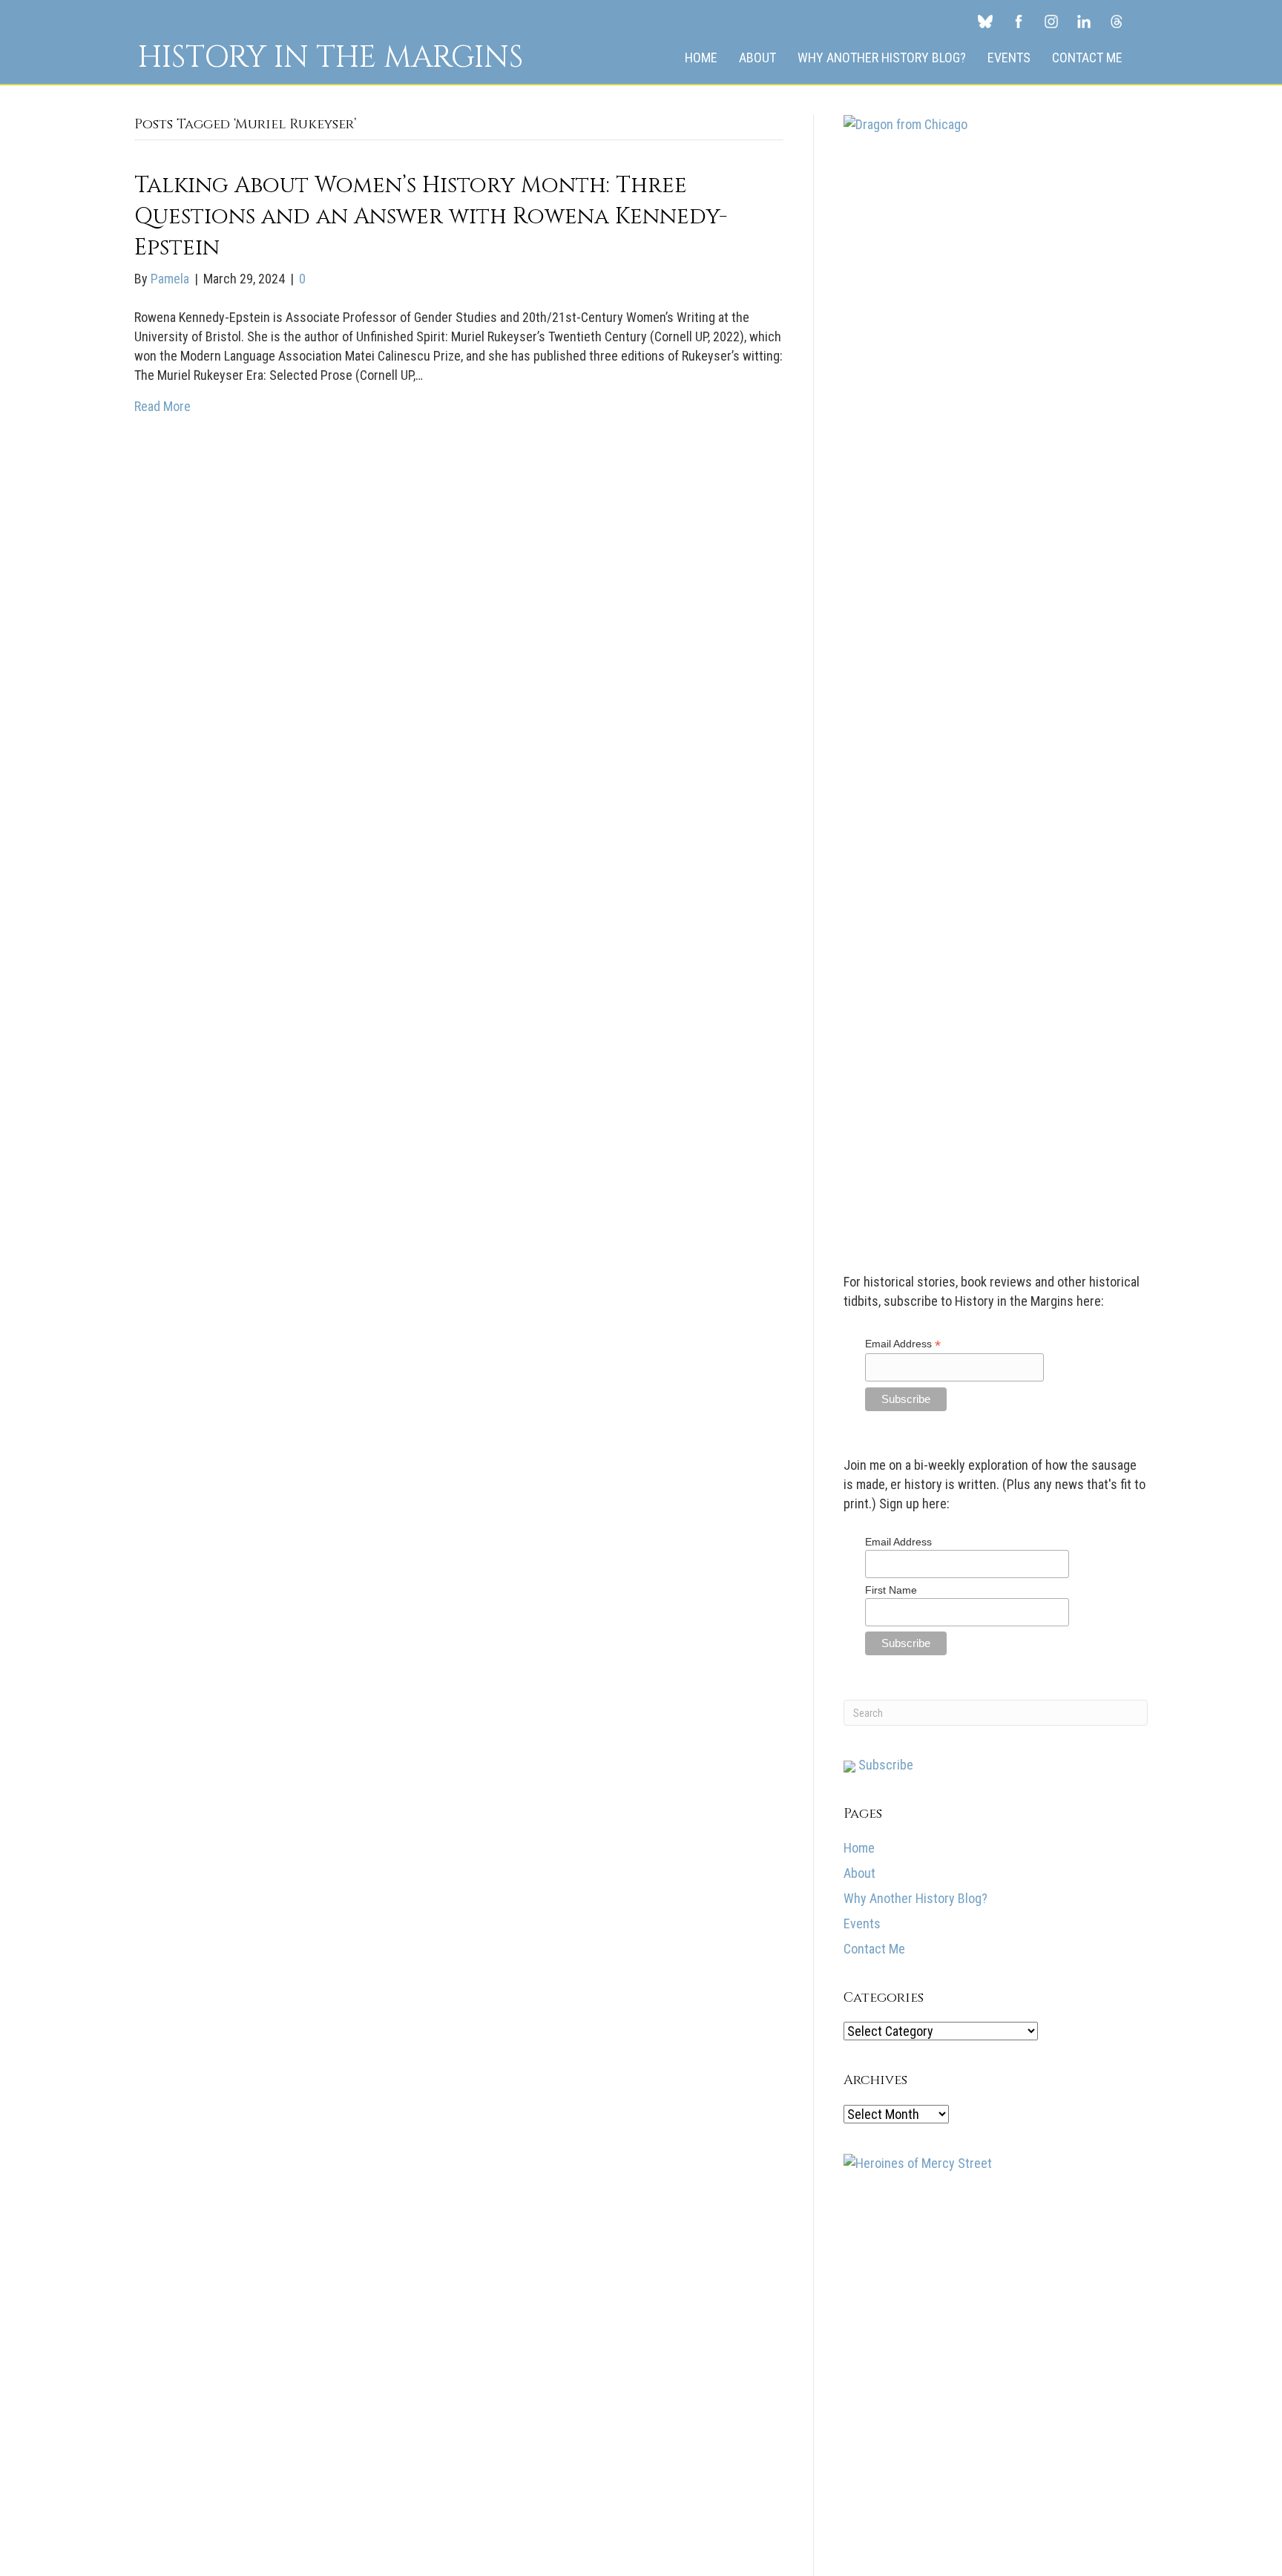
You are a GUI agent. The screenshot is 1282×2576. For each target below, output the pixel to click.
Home (701, 57)
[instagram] (1051, 21)
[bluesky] (985, 21)
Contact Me (1087, 57)
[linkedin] (1084, 21)
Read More (162, 406)
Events (1009, 57)
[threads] (1117, 21)
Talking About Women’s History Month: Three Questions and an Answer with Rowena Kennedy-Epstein (431, 217)
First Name (891, 1590)
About (757, 57)
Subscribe (884, 1765)
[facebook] (1019, 21)
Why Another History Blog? (882, 57)
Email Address (903, 1344)
